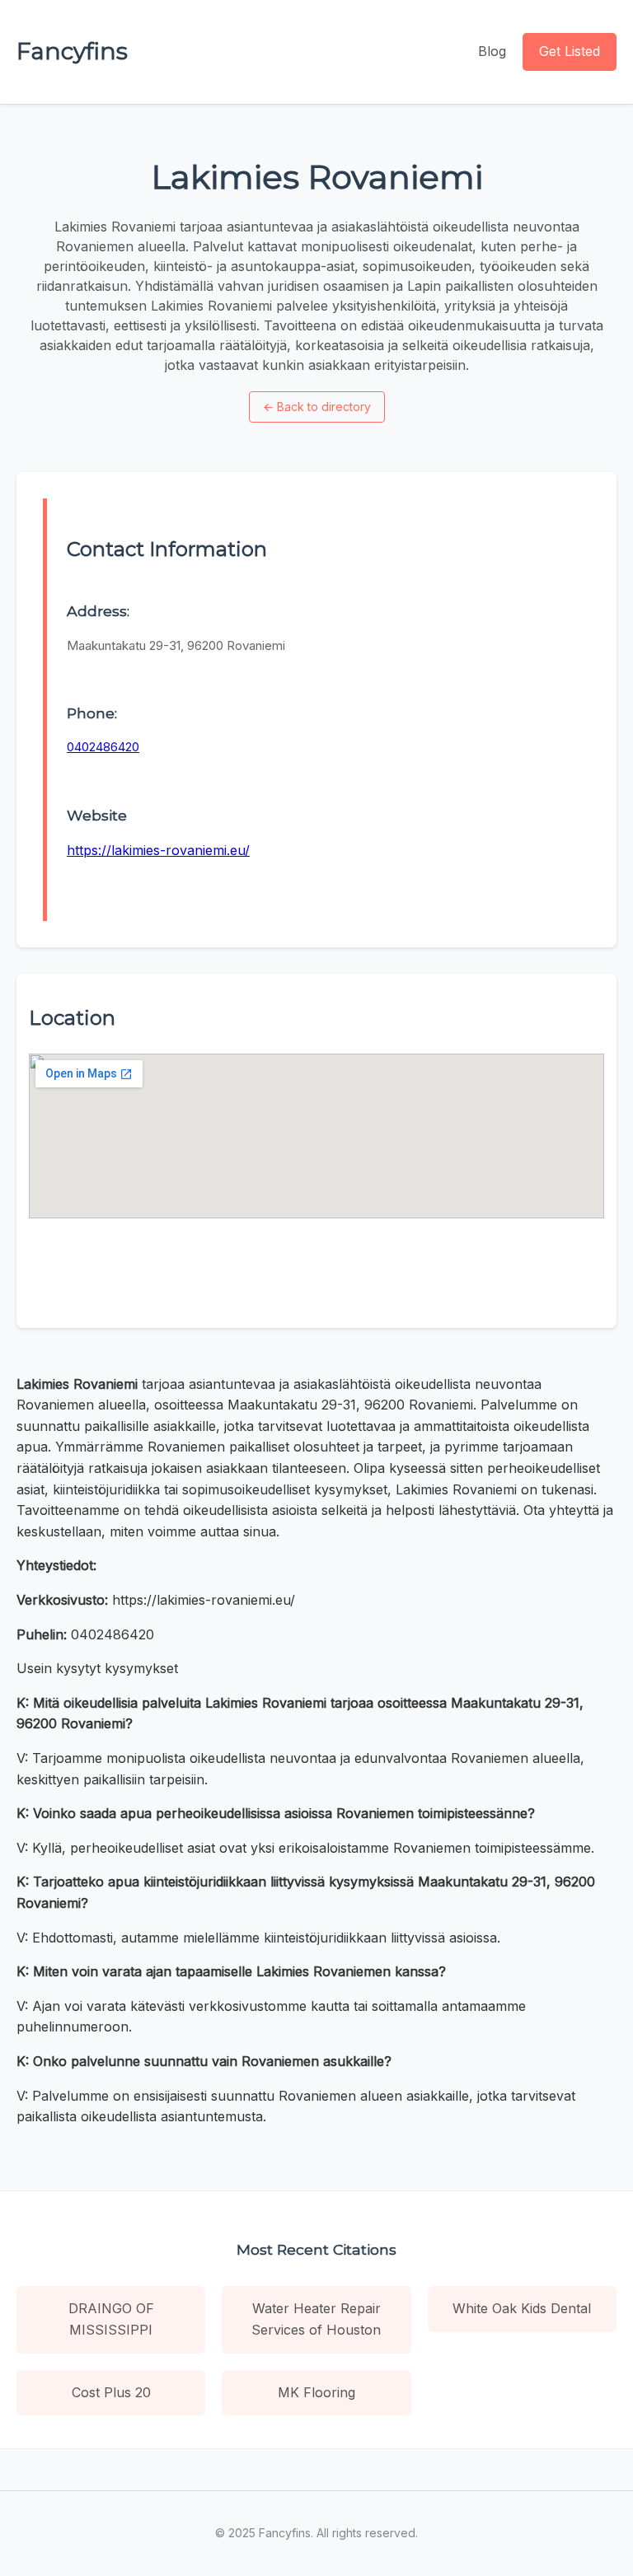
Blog (492, 51)
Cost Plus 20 (111, 2392)
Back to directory (317, 407)
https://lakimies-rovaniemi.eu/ (158, 850)
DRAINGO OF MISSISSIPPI (111, 2319)
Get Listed (570, 51)
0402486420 (103, 747)
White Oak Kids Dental (522, 2308)
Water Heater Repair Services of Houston (316, 2319)
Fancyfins (72, 51)
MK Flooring (316, 2392)
